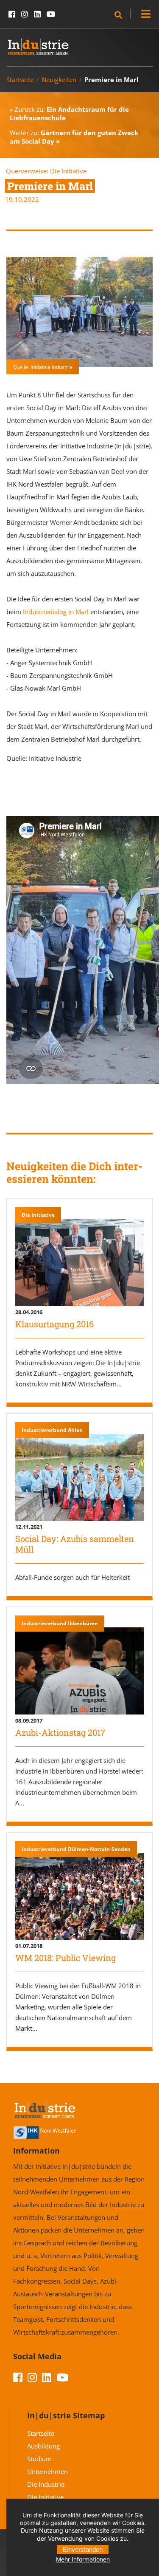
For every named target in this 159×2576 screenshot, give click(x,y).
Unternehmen (47, 2471)
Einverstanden (83, 2549)
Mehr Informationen (83, 2559)
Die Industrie (46, 2484)
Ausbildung (43, 2446)
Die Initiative (68, 171)
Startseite (20, 79)
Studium (39, 2459)
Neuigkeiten (59, 79)
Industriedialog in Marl (56, 612)
